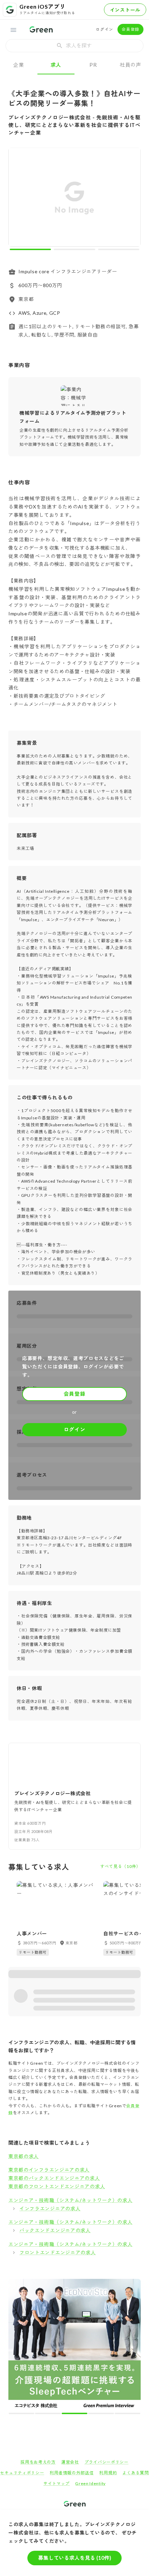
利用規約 (108, 2342)
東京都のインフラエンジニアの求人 (49, 2170)
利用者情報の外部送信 (72, 2342)
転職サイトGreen (20, 2397)
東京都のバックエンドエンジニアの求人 (54, 2178)
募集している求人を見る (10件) (75, 2558)
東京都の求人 (24, 2156)
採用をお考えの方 (38, 2332)
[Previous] (18, 199)
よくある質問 (135, 2342)
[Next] (131, 199)
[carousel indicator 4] (81, 2283)
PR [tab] (93, 65)
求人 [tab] (56, 65)
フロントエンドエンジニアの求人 (58, 2252)
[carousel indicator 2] (74, 249)
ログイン (104, 29)
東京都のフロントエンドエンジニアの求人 (57, 2186)
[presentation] (74, 46)
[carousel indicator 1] (30, 249)
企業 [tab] (19, 65)
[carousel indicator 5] (86, 2283)
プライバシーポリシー (107, 2332)
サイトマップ (56, 2353)
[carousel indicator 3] (119, 249)
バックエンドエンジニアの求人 (55, 2230)
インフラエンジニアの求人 (50, 2208)
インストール (125, 10)
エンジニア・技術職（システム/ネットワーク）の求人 (71, 2200)
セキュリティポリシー (22, 2342)
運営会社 (70, 2332)
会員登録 (130, 29)
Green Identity (90, 2353)
